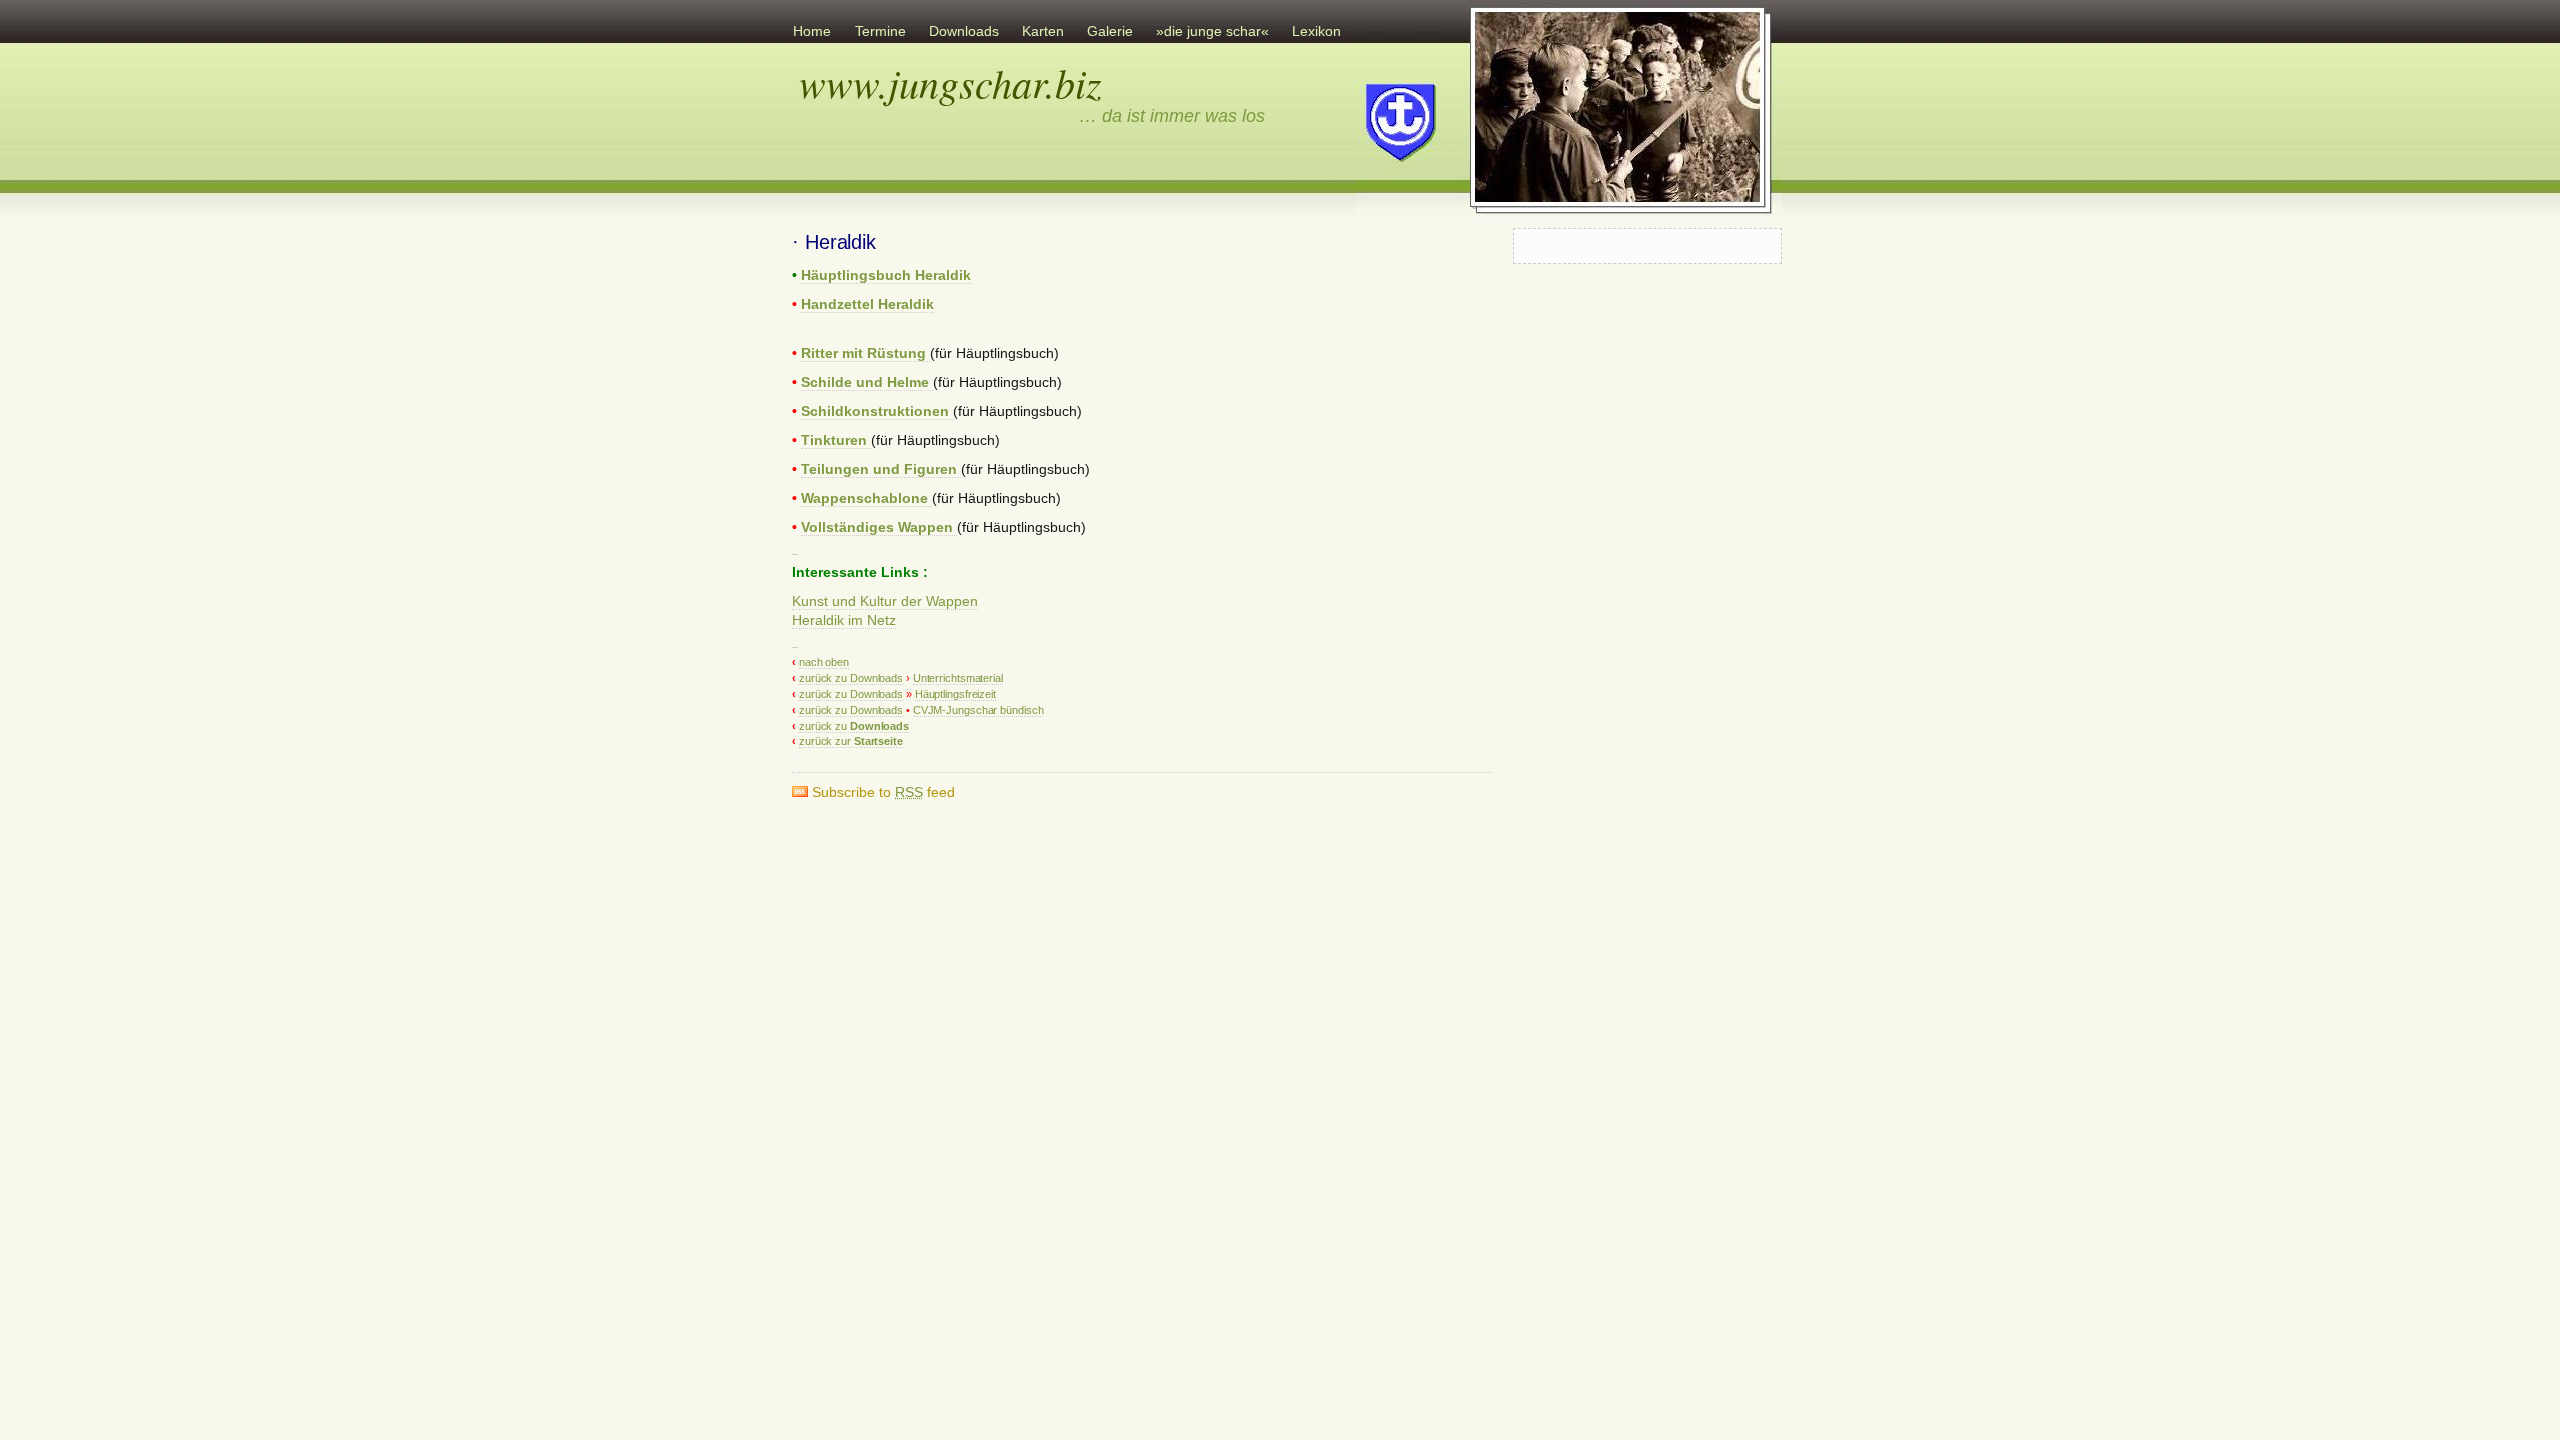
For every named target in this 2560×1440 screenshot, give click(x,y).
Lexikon (1316, 31)
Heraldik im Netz (844, 620)
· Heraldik (834, 242)
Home (812, 31)
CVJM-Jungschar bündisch (978, 710)
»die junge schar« (1212, 31)
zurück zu (854, 726)
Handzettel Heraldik (867, 304)
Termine (880, 31)
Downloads (964, 31)
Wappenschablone (866, 498)
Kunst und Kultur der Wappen (885, 601)
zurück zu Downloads (851, 678)
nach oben (824, 662)
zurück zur (851, 741)
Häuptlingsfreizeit (955, 694)
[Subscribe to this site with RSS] (834, 196)
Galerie (1110, 31)
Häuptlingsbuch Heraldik (886, 275)
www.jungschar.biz (950, 82)
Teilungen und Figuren (881, 469)
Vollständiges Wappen (879, 527)
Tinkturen (836, 440)
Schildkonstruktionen (877, 411)
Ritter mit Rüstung (865, 353)
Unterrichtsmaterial (958, 678)
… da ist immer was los (1172, 116)
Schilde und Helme (867, 382)
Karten (1043, 31)
